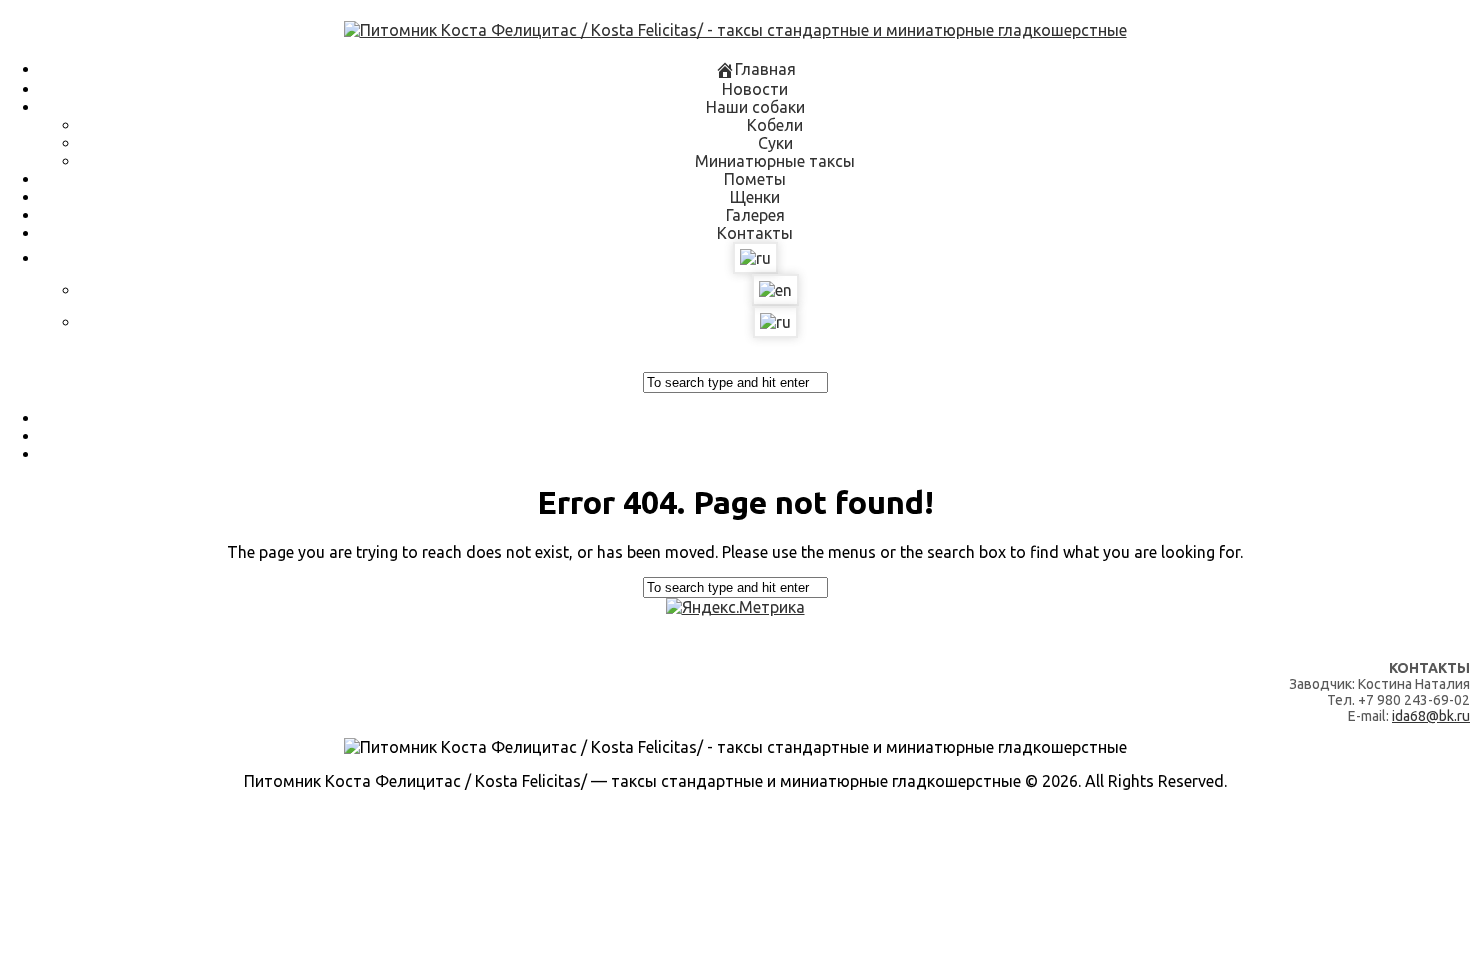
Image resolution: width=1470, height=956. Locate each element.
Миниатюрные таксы (775, 161)
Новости (755, 89)
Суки (775, 143)
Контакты (755, 233)
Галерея (755, 215)
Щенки (755, 197)
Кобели (775, 125)
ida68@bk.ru (1431, 716)
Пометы (755, 179)
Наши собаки (755, 107)
